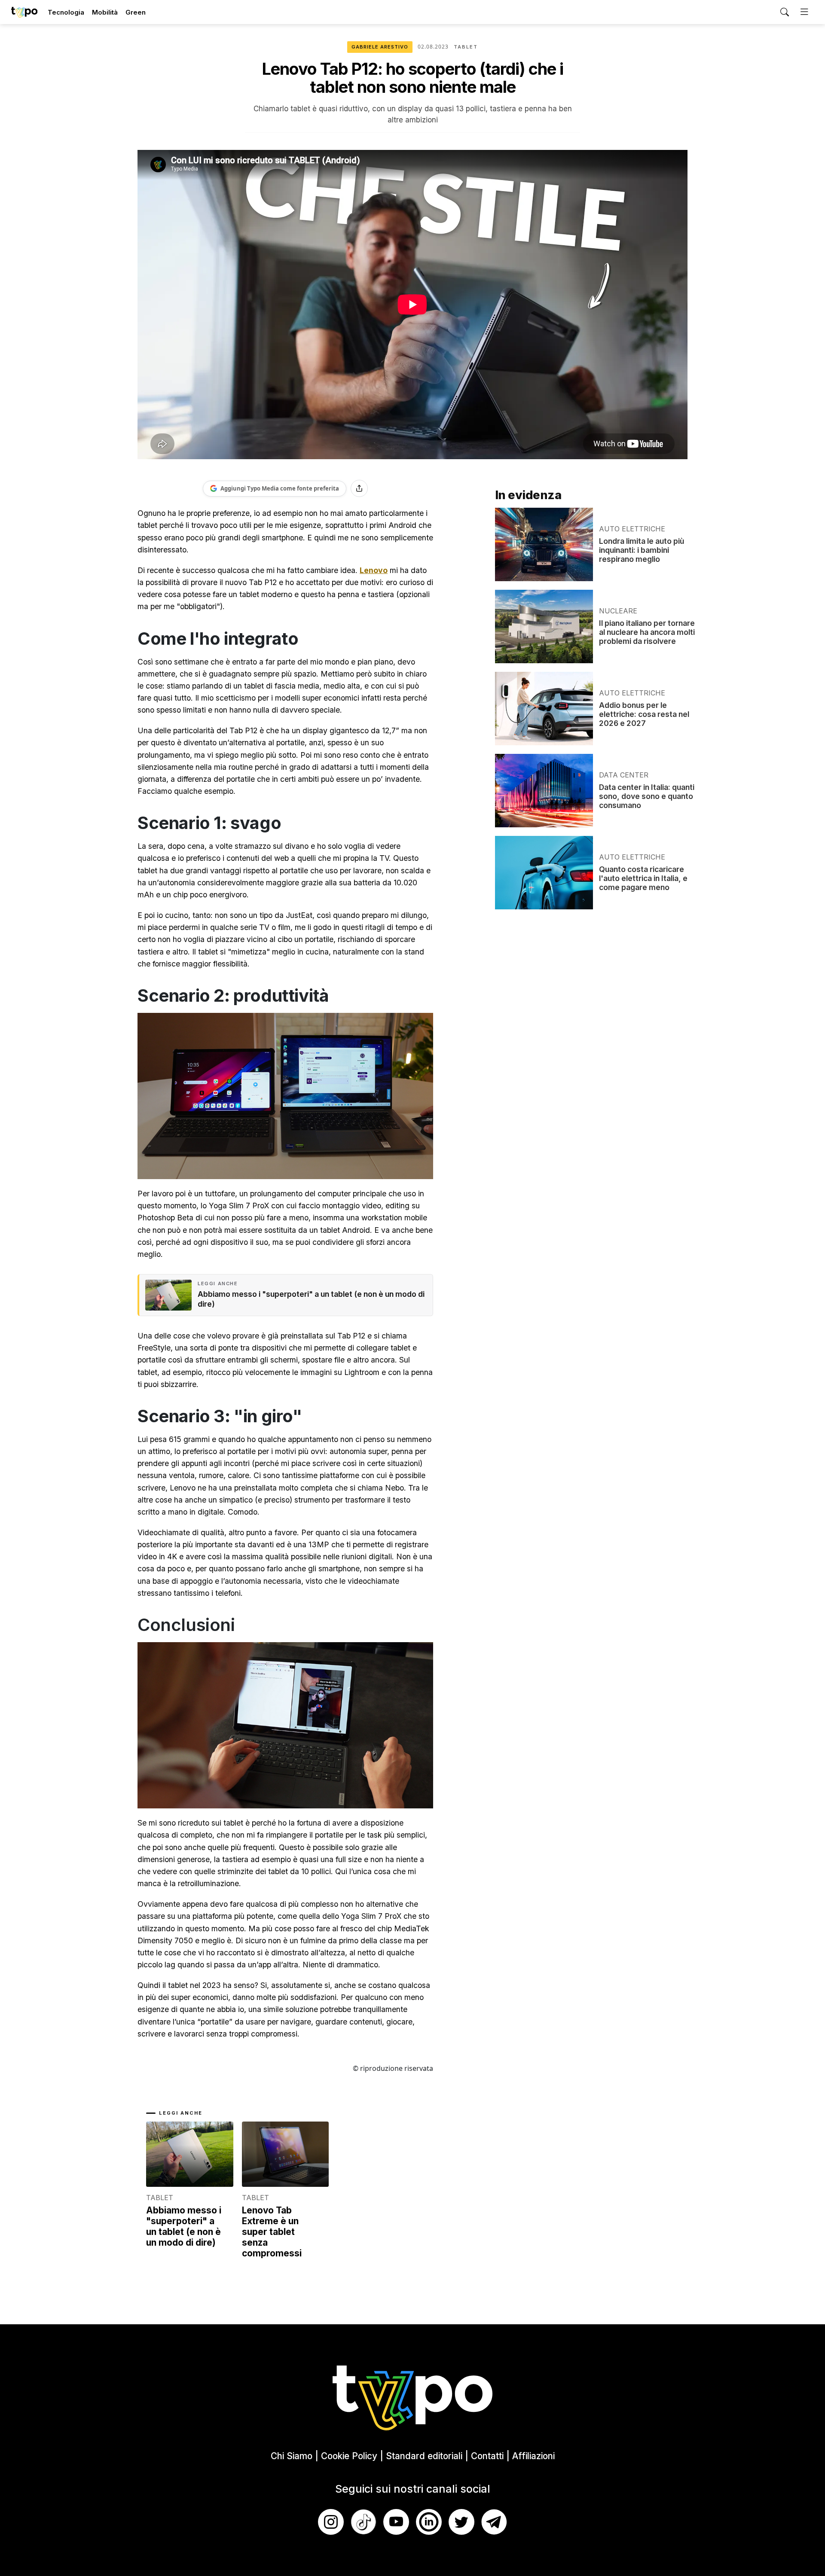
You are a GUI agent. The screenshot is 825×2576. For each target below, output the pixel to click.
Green (136, 12)
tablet (466, 47)
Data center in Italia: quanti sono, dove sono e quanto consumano (647, 796)
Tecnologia (66, 12)
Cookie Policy (349, 2456)
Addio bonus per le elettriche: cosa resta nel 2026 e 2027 (644, 714)
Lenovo (374, 570)
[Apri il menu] (804, 12)
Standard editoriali (424, 2456)
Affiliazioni (533, 2456)
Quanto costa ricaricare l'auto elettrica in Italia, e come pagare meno (643, 878)
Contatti (487, 2456)
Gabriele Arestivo (380, 47)
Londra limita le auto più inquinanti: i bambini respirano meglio (642, 550)
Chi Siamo (292, 2456)
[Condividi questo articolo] (359, 488)
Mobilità (105, 12)
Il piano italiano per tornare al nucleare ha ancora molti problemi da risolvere (647, 632)
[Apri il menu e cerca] (785, 12)
